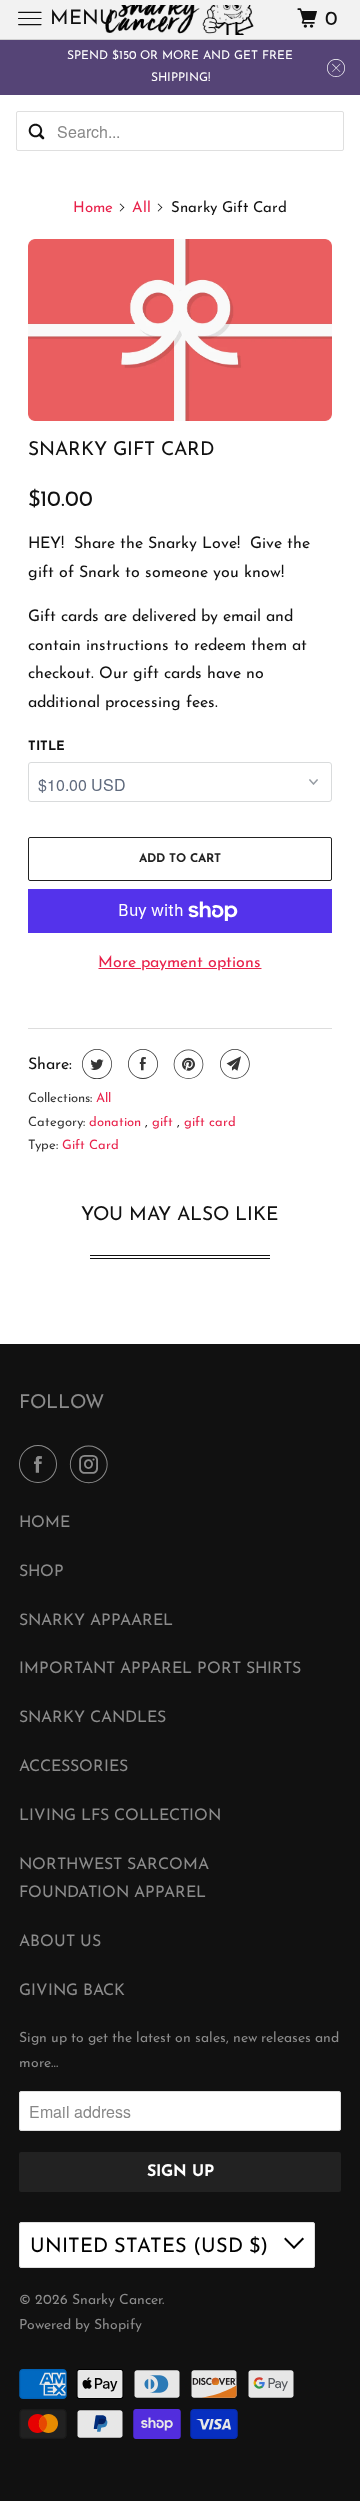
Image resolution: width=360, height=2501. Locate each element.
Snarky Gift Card (121, 450)
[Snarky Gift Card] (180, 330)
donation (117, 1122)
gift (164, 1122)
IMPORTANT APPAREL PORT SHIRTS (160, 1669)
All (141, 208)
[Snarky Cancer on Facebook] (42, 1466)
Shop (41, 1572)
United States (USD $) (152, 2247)
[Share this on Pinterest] (186, 1064)
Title (46, 746)
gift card (210, 1122)
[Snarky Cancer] (180, 19)
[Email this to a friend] (232, 1064)
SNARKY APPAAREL (96, 1621)
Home (93, 208)
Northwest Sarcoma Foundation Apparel (114, 1879)
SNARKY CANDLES (92, 1718)
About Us (60, 1942)
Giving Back (72, 1991)
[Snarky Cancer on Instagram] (93, 1466)
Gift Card (90, 1145)
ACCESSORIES (73, 1767)
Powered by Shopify (80, 2325)
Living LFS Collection (120, 1816)
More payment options (179, 963)
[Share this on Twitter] (94, 1064)
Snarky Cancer (117, 2300)
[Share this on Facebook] (140, 1064)
